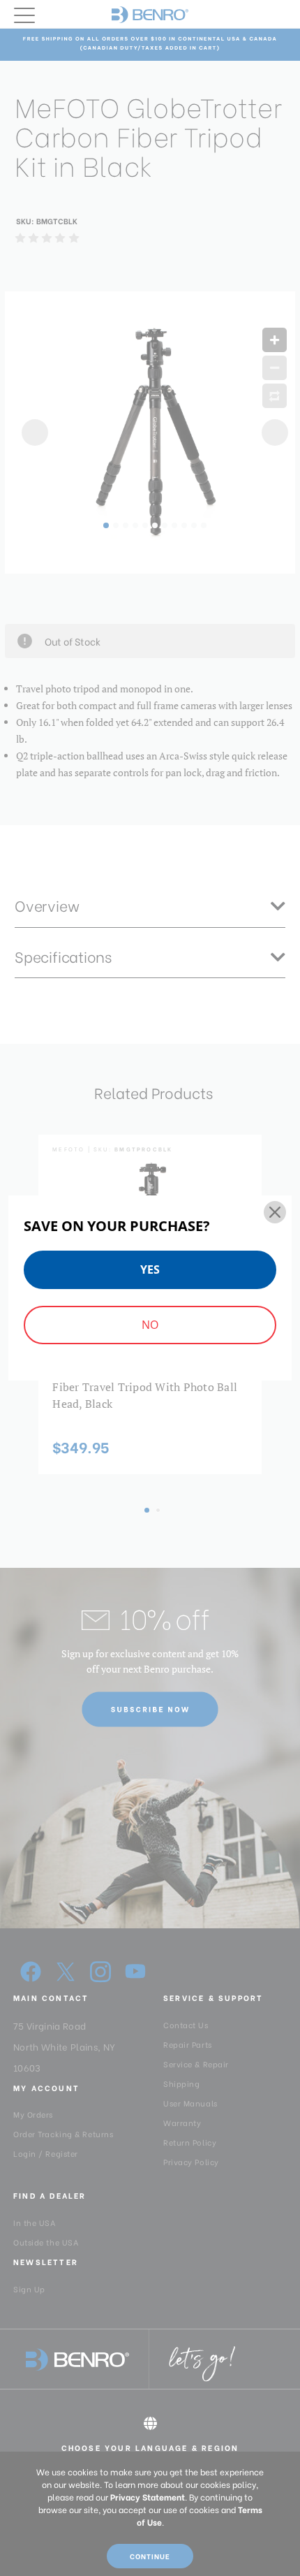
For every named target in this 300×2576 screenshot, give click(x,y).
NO (150, 1325)
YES (150, 1269)
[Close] (275, 1212)
